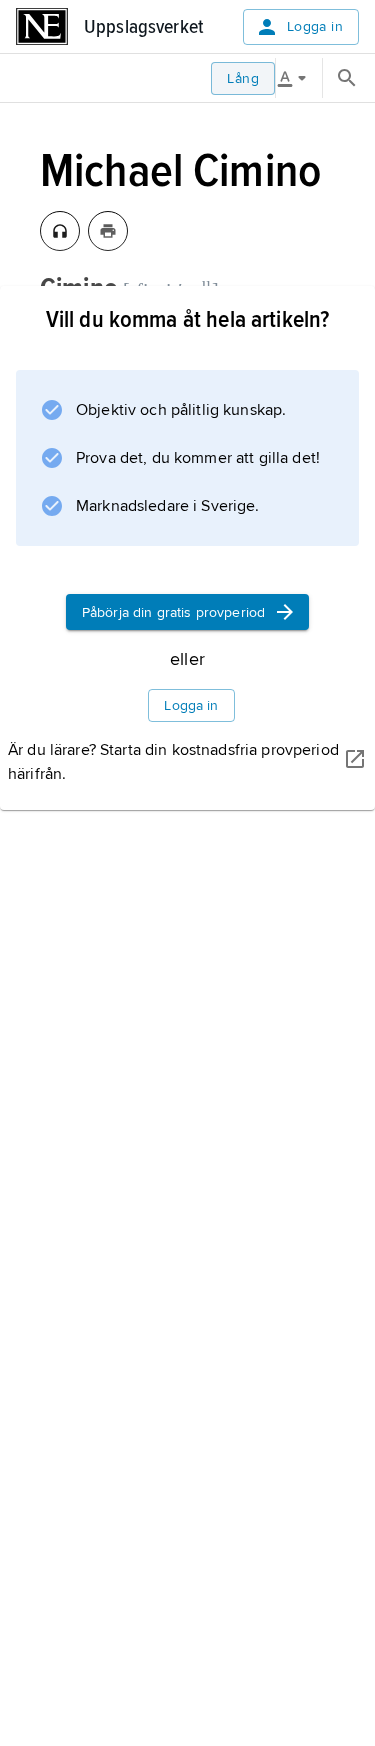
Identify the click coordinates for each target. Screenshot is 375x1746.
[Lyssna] (60, 231)
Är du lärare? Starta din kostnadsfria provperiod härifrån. (173, 762)
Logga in (315, 26)
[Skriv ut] (108, 231)
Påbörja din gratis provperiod (173, 612)
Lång (243, 78)
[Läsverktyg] (299, 78)
